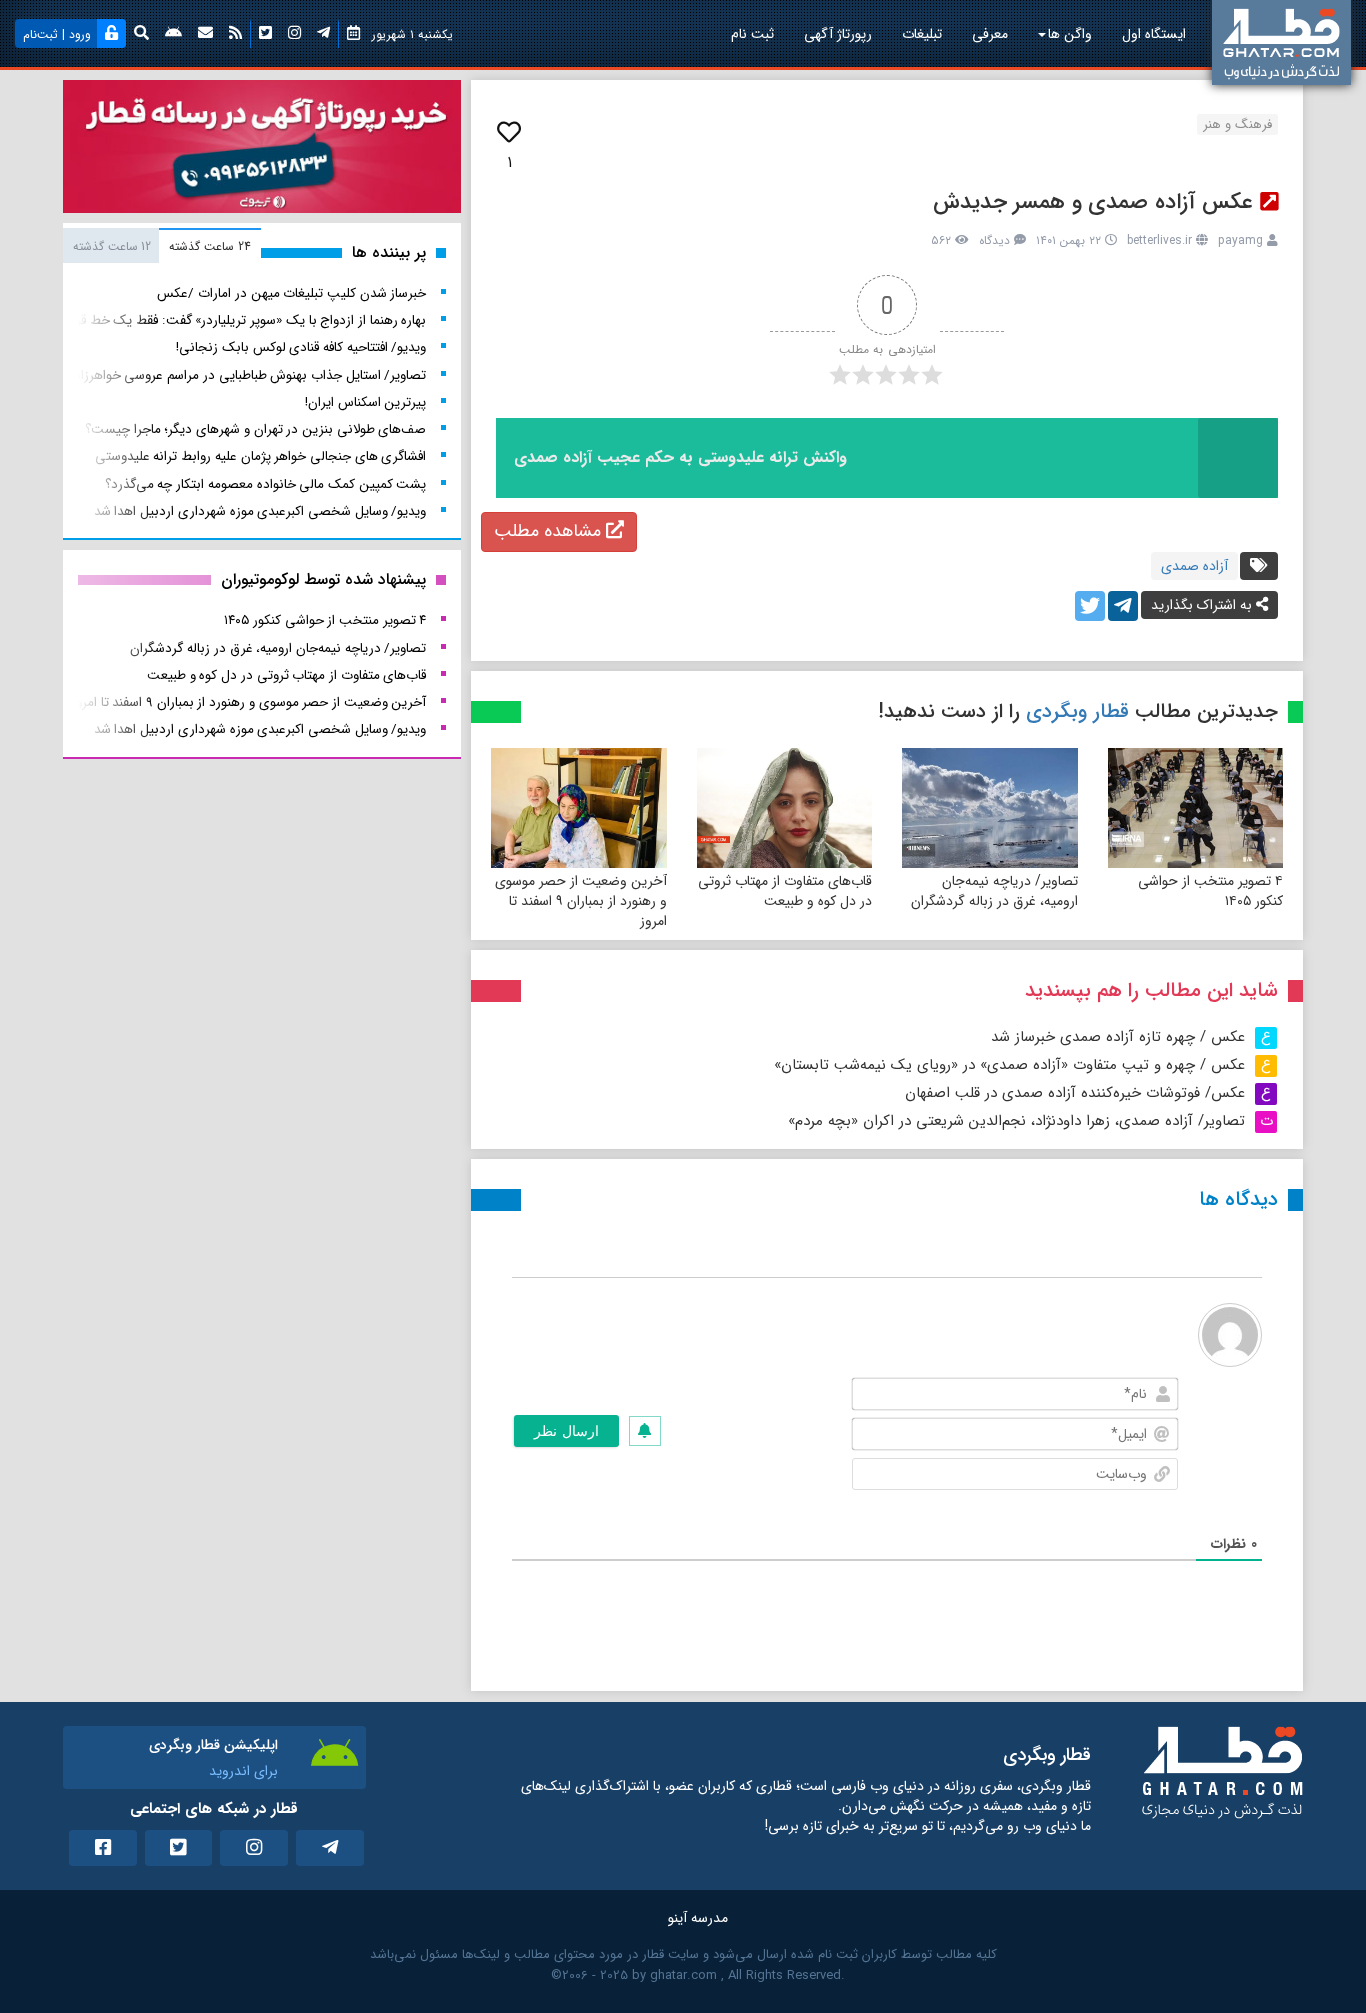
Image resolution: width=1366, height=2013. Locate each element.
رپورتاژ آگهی (838, 34)
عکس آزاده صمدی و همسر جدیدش (1093, 202)
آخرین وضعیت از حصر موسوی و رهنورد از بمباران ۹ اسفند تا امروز (581, 901)
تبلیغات (922, 34)
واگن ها (1070, 34)
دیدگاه (994, 240)
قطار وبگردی (1077, 711)
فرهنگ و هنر (1237, 124)
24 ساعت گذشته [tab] (209, 246)
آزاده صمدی (1194, 566)
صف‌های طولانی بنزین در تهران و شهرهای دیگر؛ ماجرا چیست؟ (255, 429)
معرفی (990, 34)
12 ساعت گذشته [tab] (112, 246)
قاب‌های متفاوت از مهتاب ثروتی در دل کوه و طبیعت (785, 891)
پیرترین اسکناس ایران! (365, 402)
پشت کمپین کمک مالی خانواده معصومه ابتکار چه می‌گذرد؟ (266, 484)
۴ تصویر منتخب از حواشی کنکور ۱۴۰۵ (1210, 891)
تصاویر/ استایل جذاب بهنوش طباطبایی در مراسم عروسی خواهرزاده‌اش (238, 375)
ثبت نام (752, 34)
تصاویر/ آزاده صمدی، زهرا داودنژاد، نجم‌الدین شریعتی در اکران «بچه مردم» (1016, 1121)
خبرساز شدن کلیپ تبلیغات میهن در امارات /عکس (291, 293)
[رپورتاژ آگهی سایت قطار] (262, 151)
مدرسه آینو (698, 1918)
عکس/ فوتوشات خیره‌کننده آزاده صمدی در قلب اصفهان (1075, 1093)
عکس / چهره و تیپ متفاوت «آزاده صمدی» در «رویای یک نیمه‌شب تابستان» (1009, 1065)
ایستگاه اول (1154, 34)
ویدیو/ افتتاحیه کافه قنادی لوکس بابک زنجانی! (301, 347)
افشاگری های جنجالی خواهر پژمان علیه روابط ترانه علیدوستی (261, 456)
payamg (1240, 240)
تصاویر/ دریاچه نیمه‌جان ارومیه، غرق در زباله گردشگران (994, 891)
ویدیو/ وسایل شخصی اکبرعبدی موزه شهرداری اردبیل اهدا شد (260, 511)
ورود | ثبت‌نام (57, 34)
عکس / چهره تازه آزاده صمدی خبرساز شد (1118, 1037)
